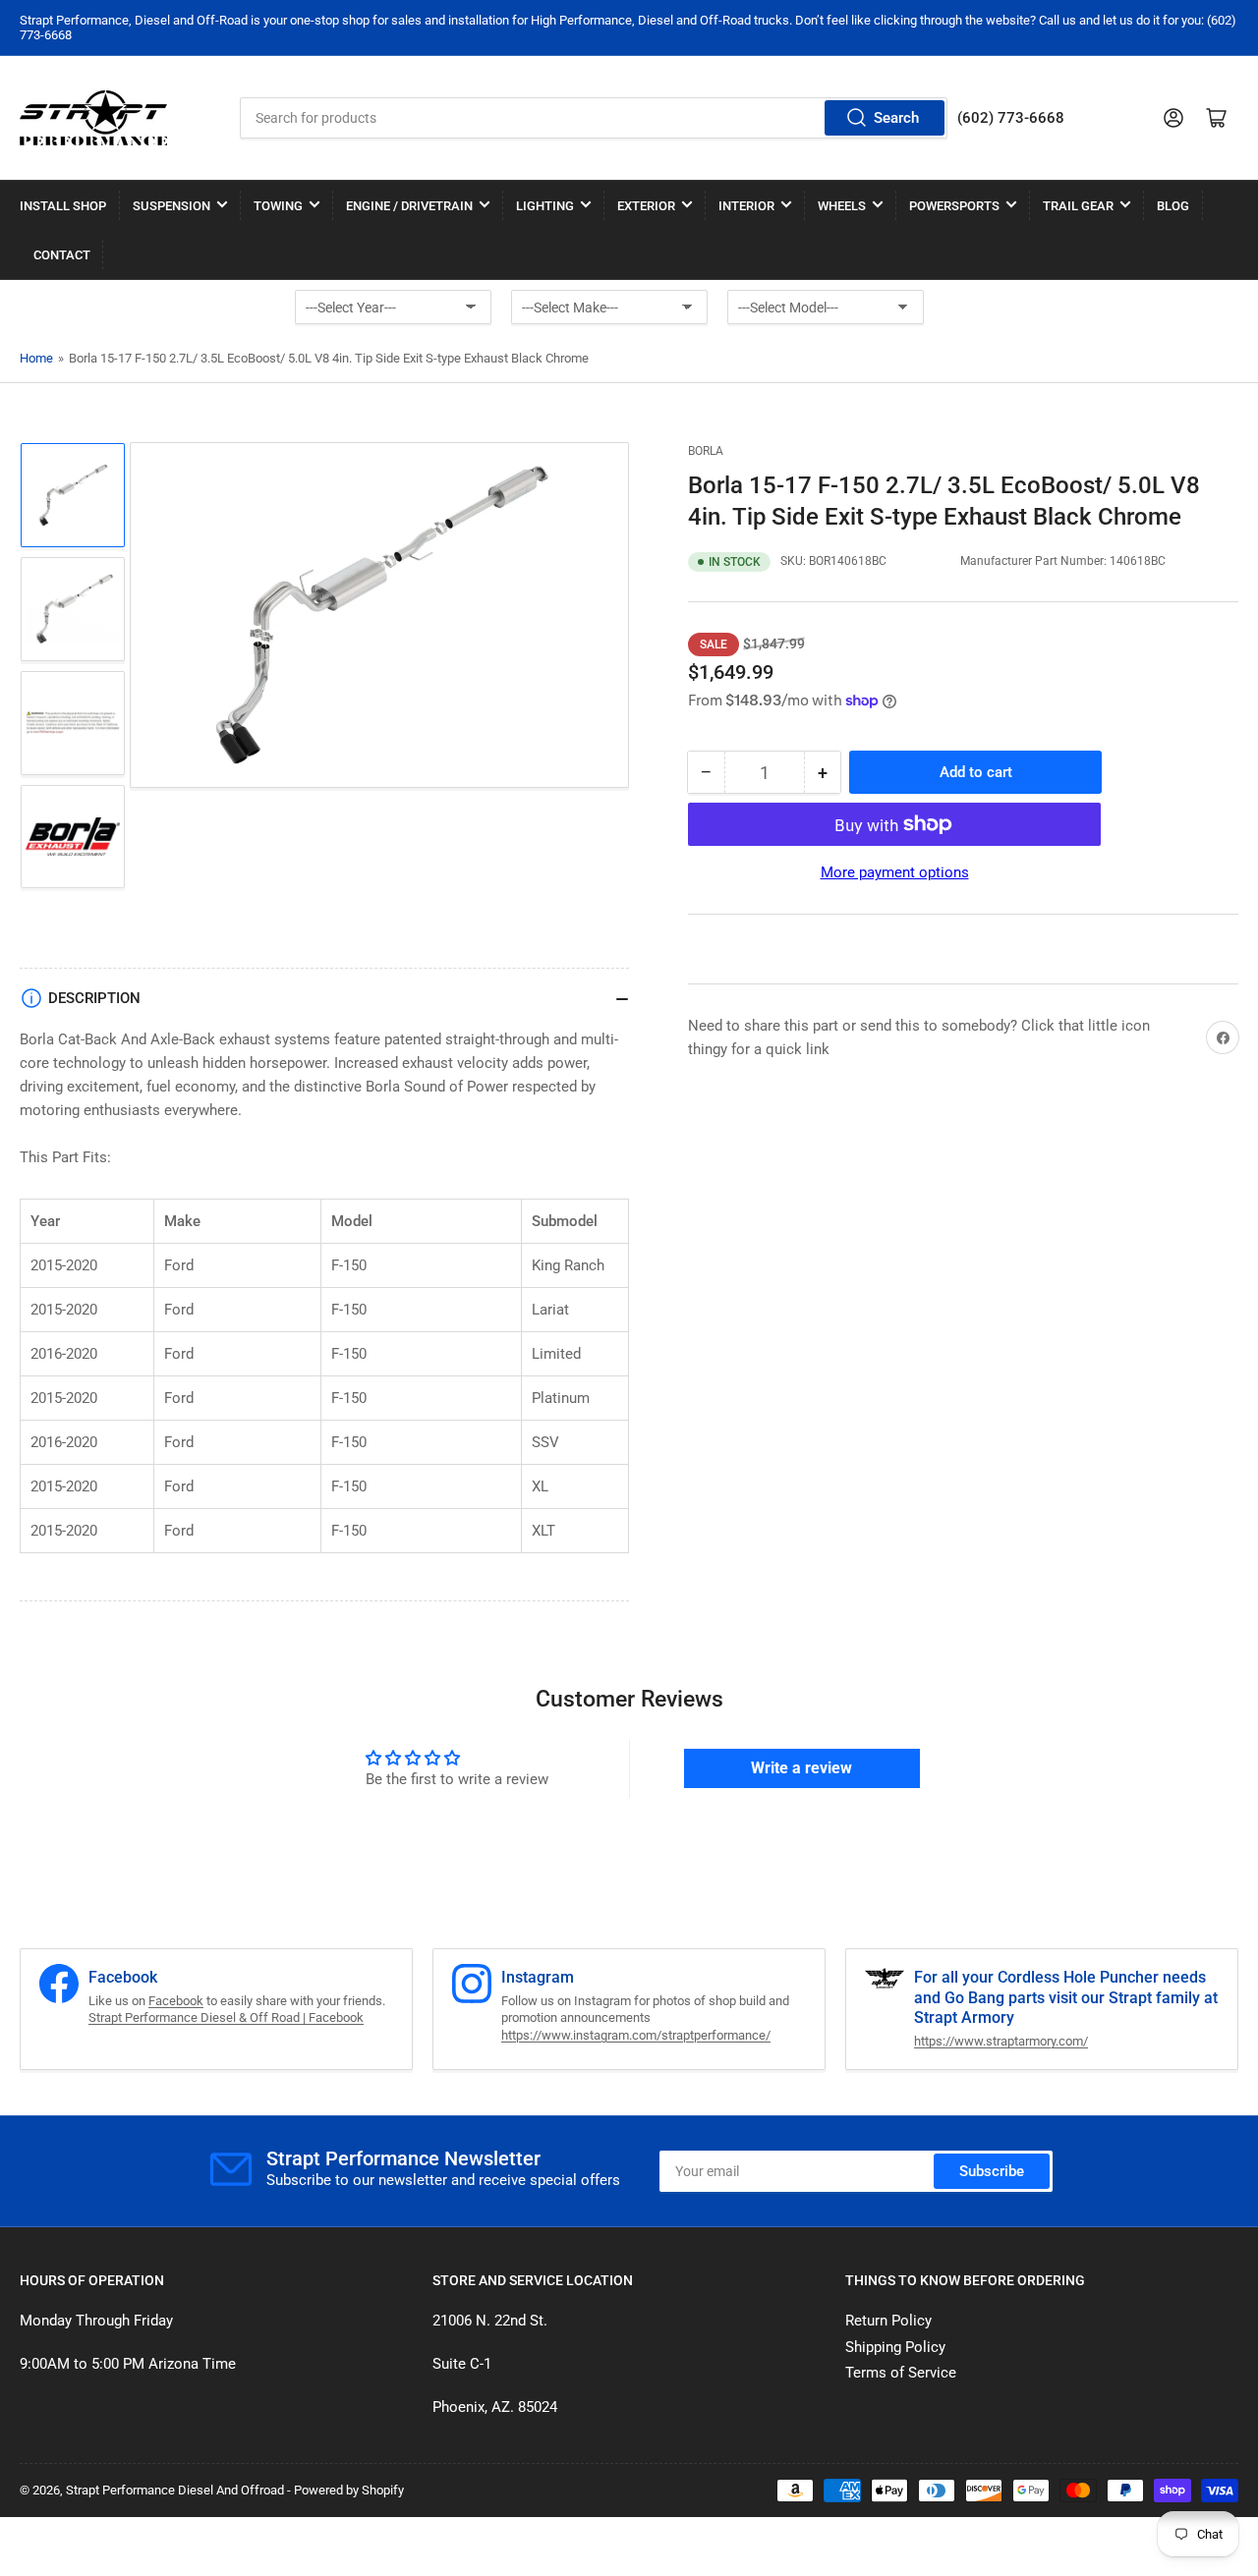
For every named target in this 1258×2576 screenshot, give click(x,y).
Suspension (172, 206)
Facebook (176, 2001)
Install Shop (63, 206)
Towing (278, 206)
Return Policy (888, 2321)
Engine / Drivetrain (409, 206)
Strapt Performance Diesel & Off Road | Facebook (226, 2017)
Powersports (954, 206)
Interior (746, 206)
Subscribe (992, 2171)
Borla (706, 451)
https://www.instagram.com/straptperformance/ (636, 2035)
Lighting (545, 206)
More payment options (895, 872)
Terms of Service (901, 2373)
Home (36, 358)
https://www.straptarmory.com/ (1001, 2041)
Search (896, 118)
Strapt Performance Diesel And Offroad (175, 2490)
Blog (1173, 206)
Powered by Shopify (349, 2490)
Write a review (801, 1768)
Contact (62, 255)
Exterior (646, 206)
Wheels (842, 206)
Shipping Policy (895, 2347)
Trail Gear (1078, 206)
